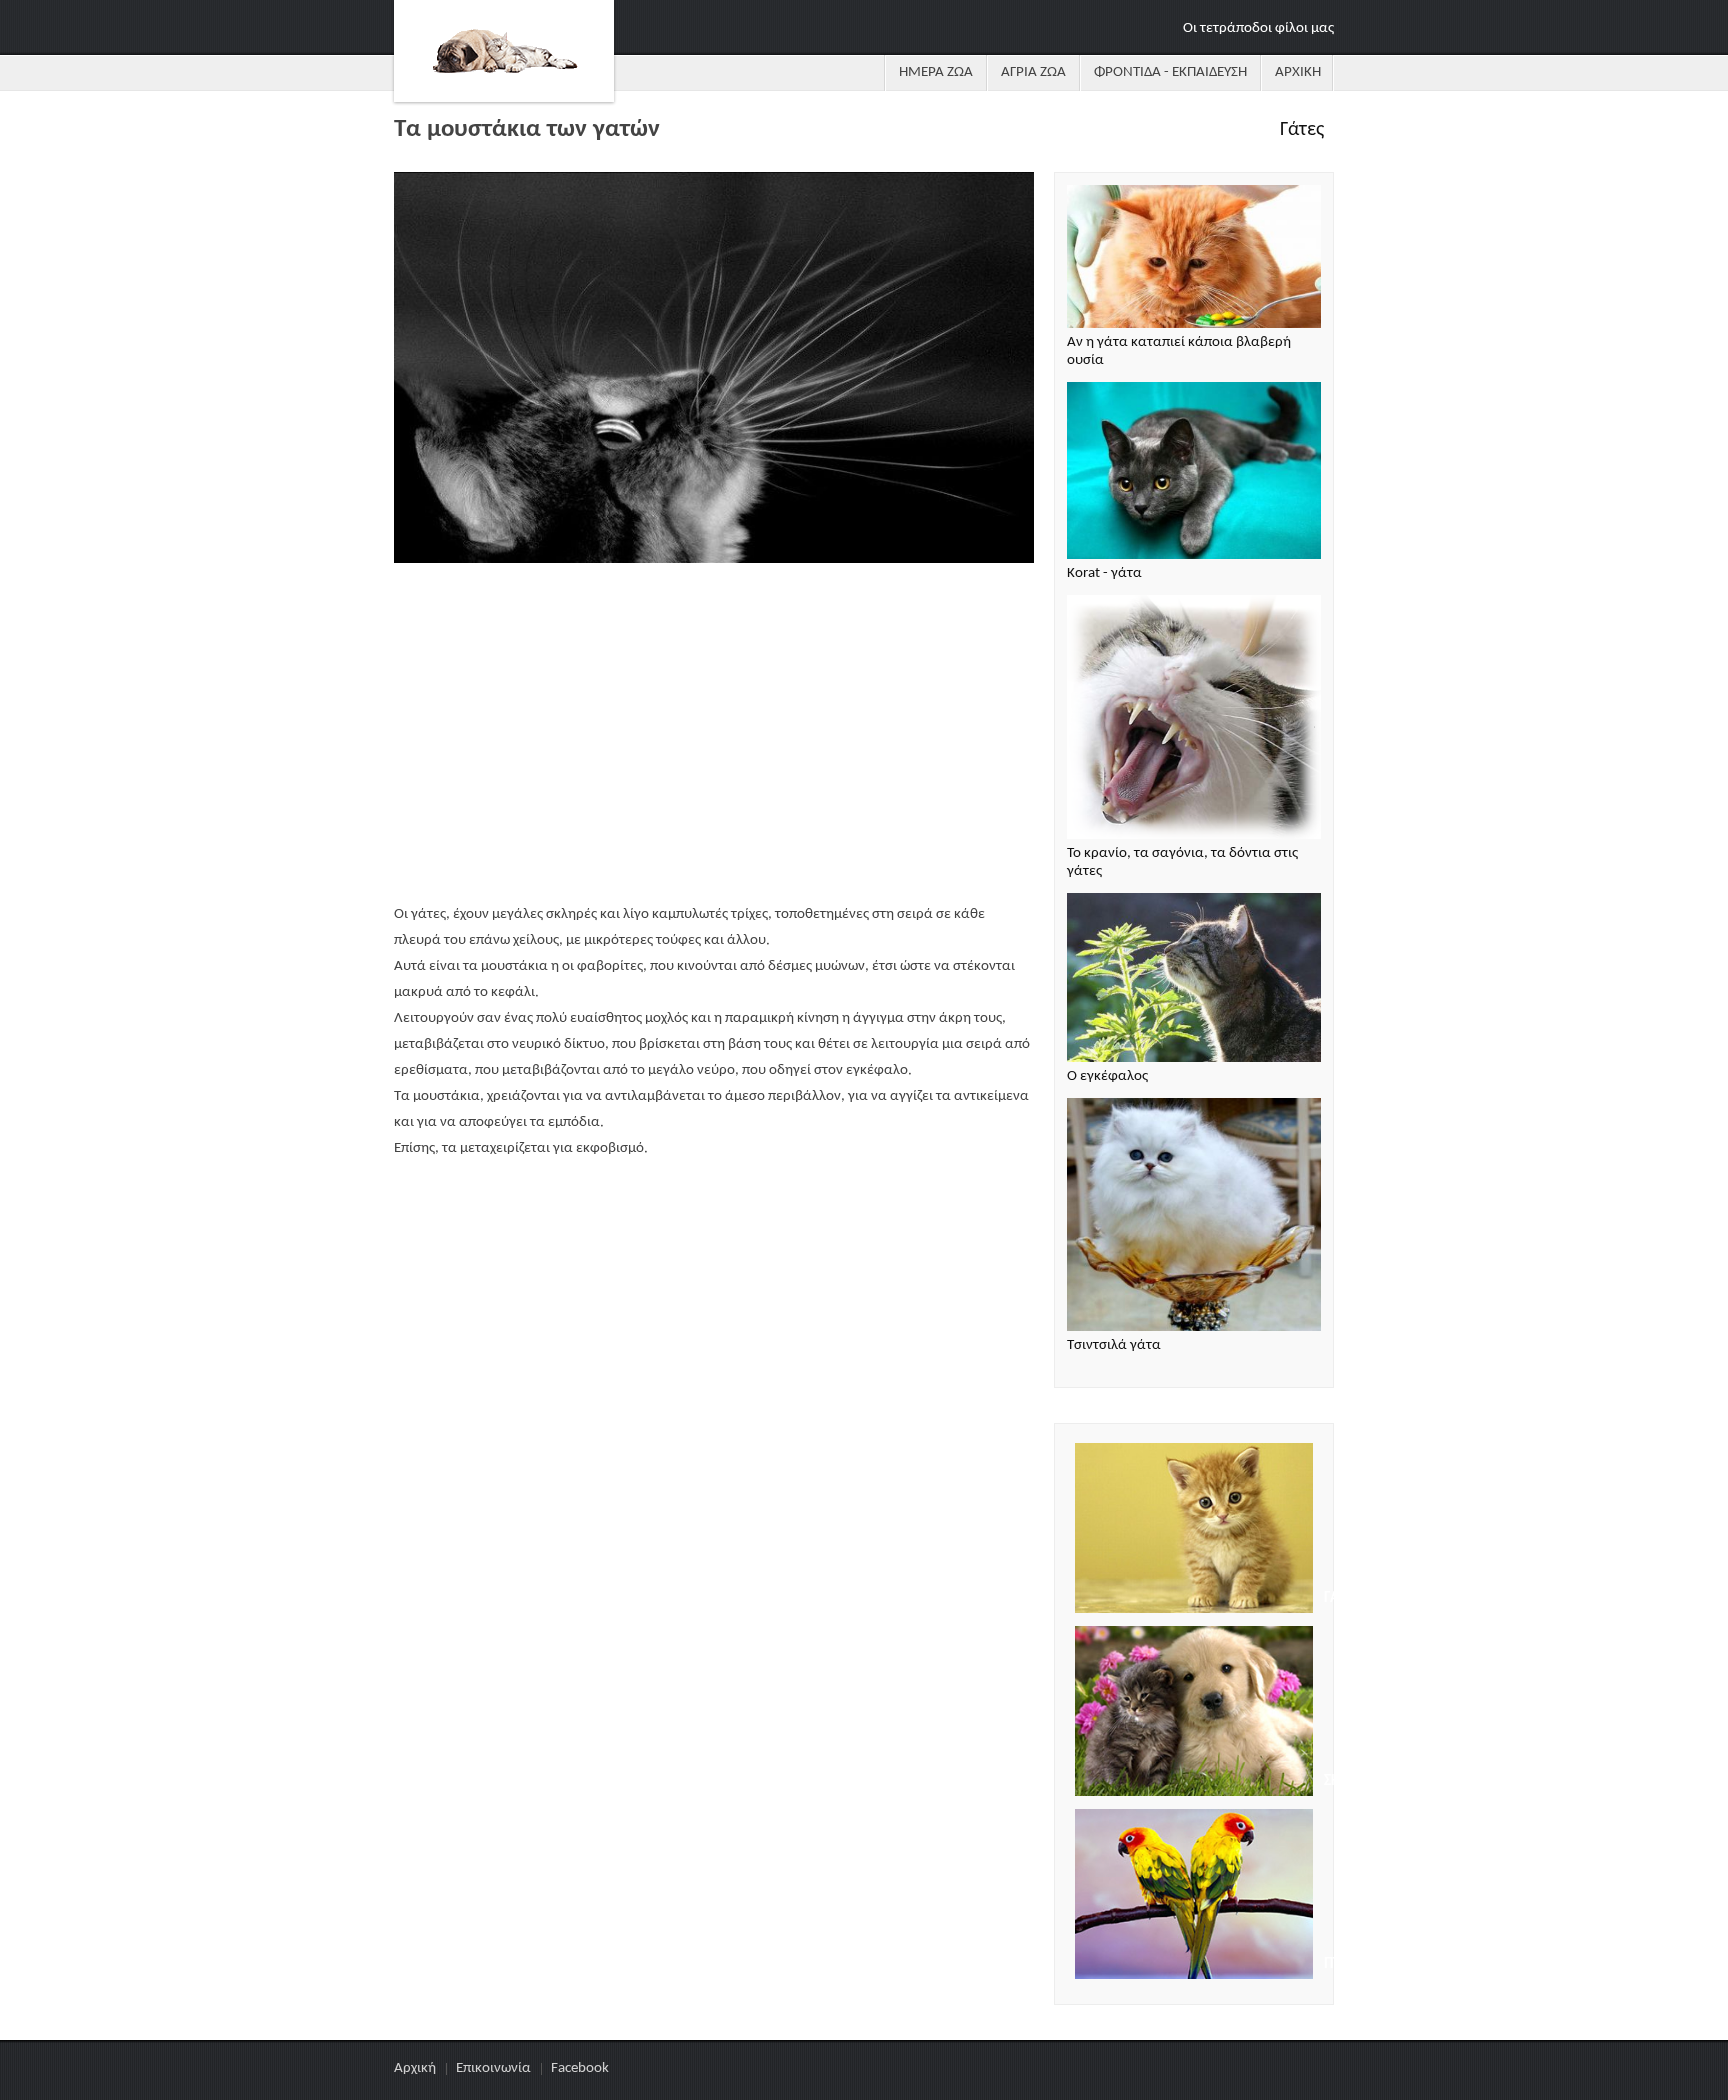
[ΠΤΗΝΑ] (1194, 1897)
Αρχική (415, 2068)
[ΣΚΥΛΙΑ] (1194, 1714)
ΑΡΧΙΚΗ (1298, 72)
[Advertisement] (714, 736)
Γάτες (1302, 130)
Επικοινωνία (493, 2068)
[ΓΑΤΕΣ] (1194, 1531)
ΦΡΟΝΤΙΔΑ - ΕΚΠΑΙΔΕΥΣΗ (1170, 72)
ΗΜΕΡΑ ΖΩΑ (936, 72)
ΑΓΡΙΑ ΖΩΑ (1033, 72)
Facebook (580, 2068)
